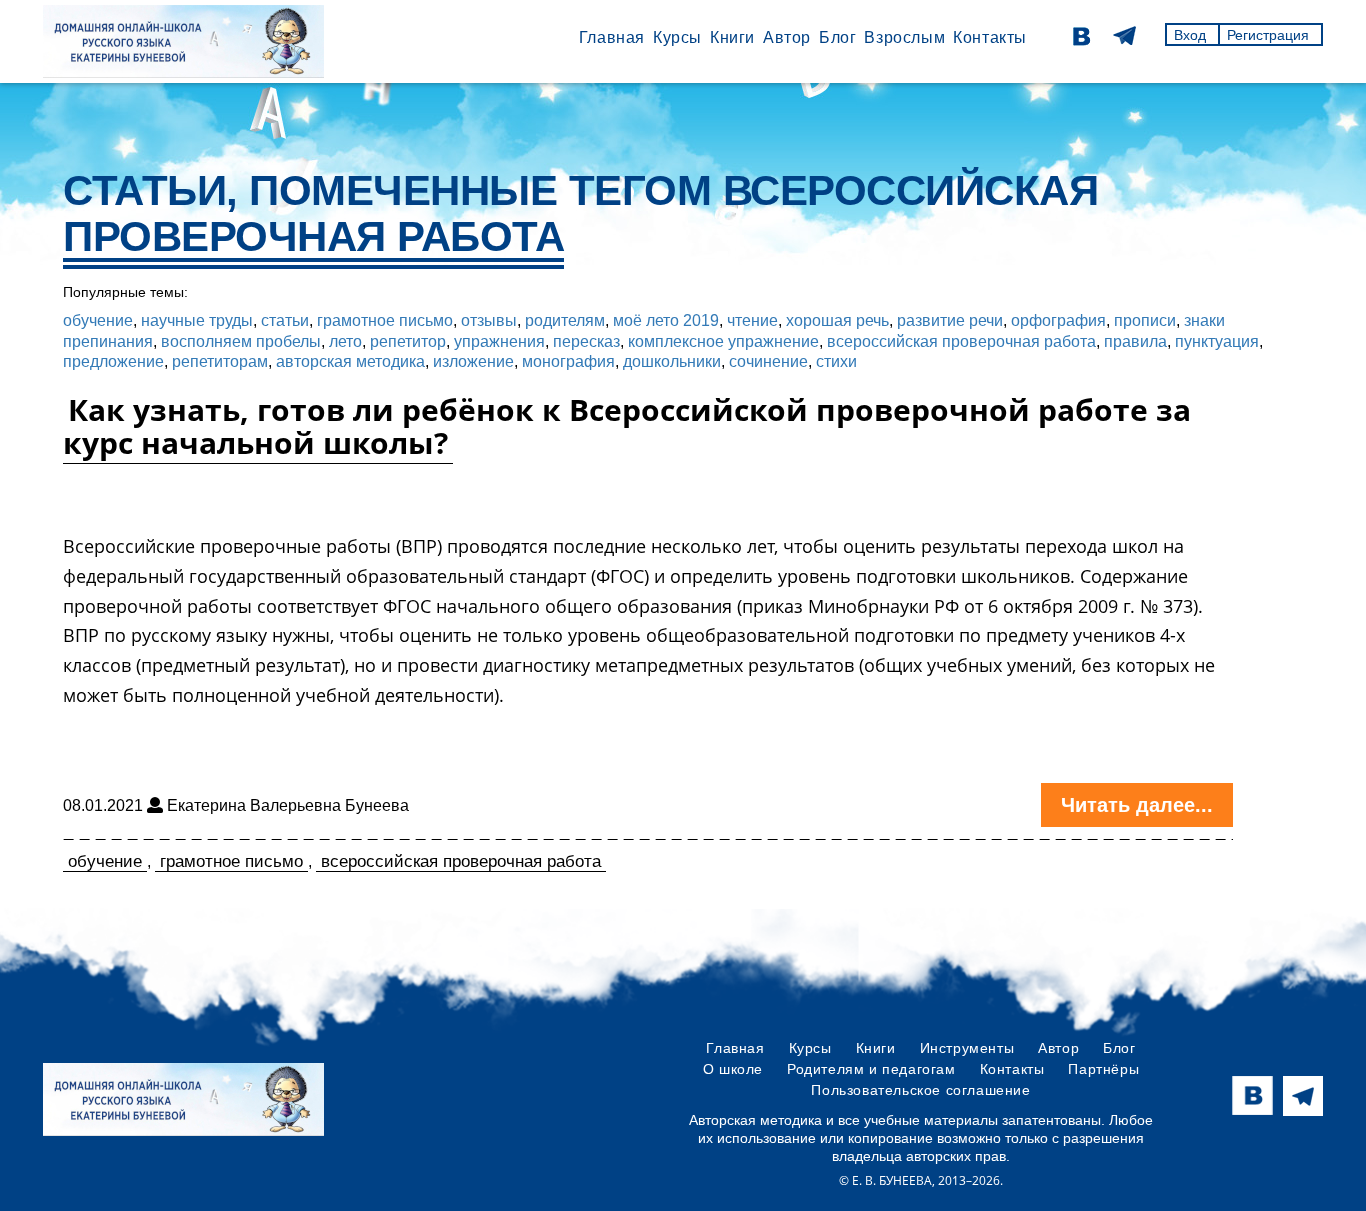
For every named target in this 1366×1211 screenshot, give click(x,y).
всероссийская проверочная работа (961, 341)
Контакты (990, 37)
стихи (836, 361)
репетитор (408, 341)
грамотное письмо (385, 320)
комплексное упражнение (723, 341)
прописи (1145, 320)
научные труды (197, 320)
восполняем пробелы (241, 341)
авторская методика (350, 361)
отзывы (489, 320)
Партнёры (1103, 1069)
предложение (113, 361)
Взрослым (904, 37)
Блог (837, 37)
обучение (98, 320)
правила (1135, 341)
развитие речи (950, 320)
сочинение (768, 361)
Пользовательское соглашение (920, 1090)
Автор (787, 37)
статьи (285, 320)
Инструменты (967, 1048)
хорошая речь (837, 320)
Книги (732, 37)
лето (345, 341)
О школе (733, 1069)
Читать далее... (1137, 805)
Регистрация (1268, 35)
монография (568, 361)
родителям (565, 320)
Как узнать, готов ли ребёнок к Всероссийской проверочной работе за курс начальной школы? (627, 426)
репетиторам (220, 361)
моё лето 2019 (666, 320)
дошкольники (672, 361)
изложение (473, 361)
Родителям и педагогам (871, 1069)
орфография (1058, 320)
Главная (612, 37)
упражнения (499, 341)
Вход (1190, 35)
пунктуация (1217, 341)
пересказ (586, 341)
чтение (752, 320)
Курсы (677, 37)
